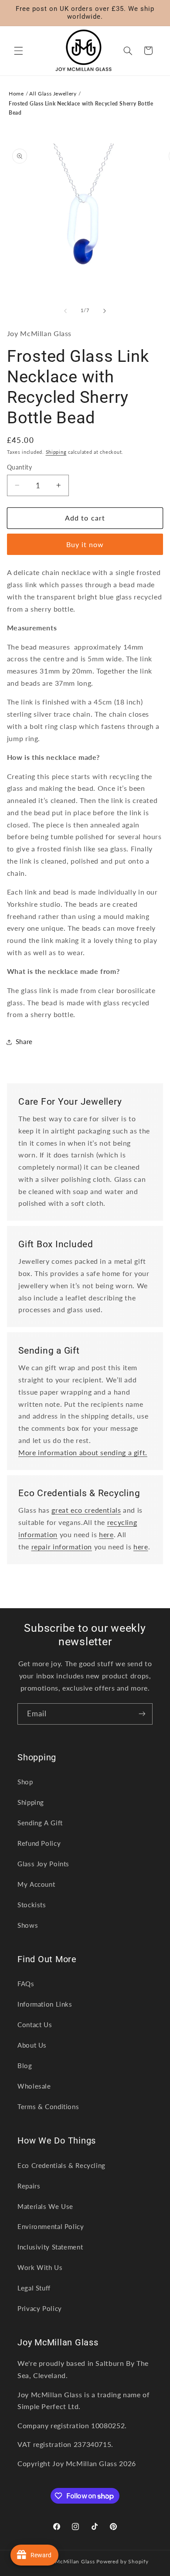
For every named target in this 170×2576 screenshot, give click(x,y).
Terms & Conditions (48, 2106)
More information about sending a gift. (83, 1452)
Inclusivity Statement (50, 2247)
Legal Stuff (34, 2288)
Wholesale (34, 2086)
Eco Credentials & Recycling (61, 2165)
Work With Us (40, 2267)
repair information (62, 1547)
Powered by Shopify (122, 2561)
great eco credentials (86, 1510)
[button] (18, 51)
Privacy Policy (40, 2308)
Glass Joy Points (43, 1864)
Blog (25, 2066)
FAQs (26, 1984)
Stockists (32, 1905)
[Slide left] (65, 311)
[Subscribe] (142, 1714)
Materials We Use (45, 2206)
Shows (28, 1925)
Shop (25, 1782)
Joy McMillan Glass (70, 2561)
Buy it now (85, 544)
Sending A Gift (40, 1823)
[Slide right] (105, 311)
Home (16, 94)
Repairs (29, 2186)
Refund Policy (39, 1843)
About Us (32, 2045)
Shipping (56, 452)
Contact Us (35, 2025)
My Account (36, 1884)
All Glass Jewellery (53, 94)
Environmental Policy (51, 2226)
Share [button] (24, 1041)
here (106, 1534)
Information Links (45, 2004)
